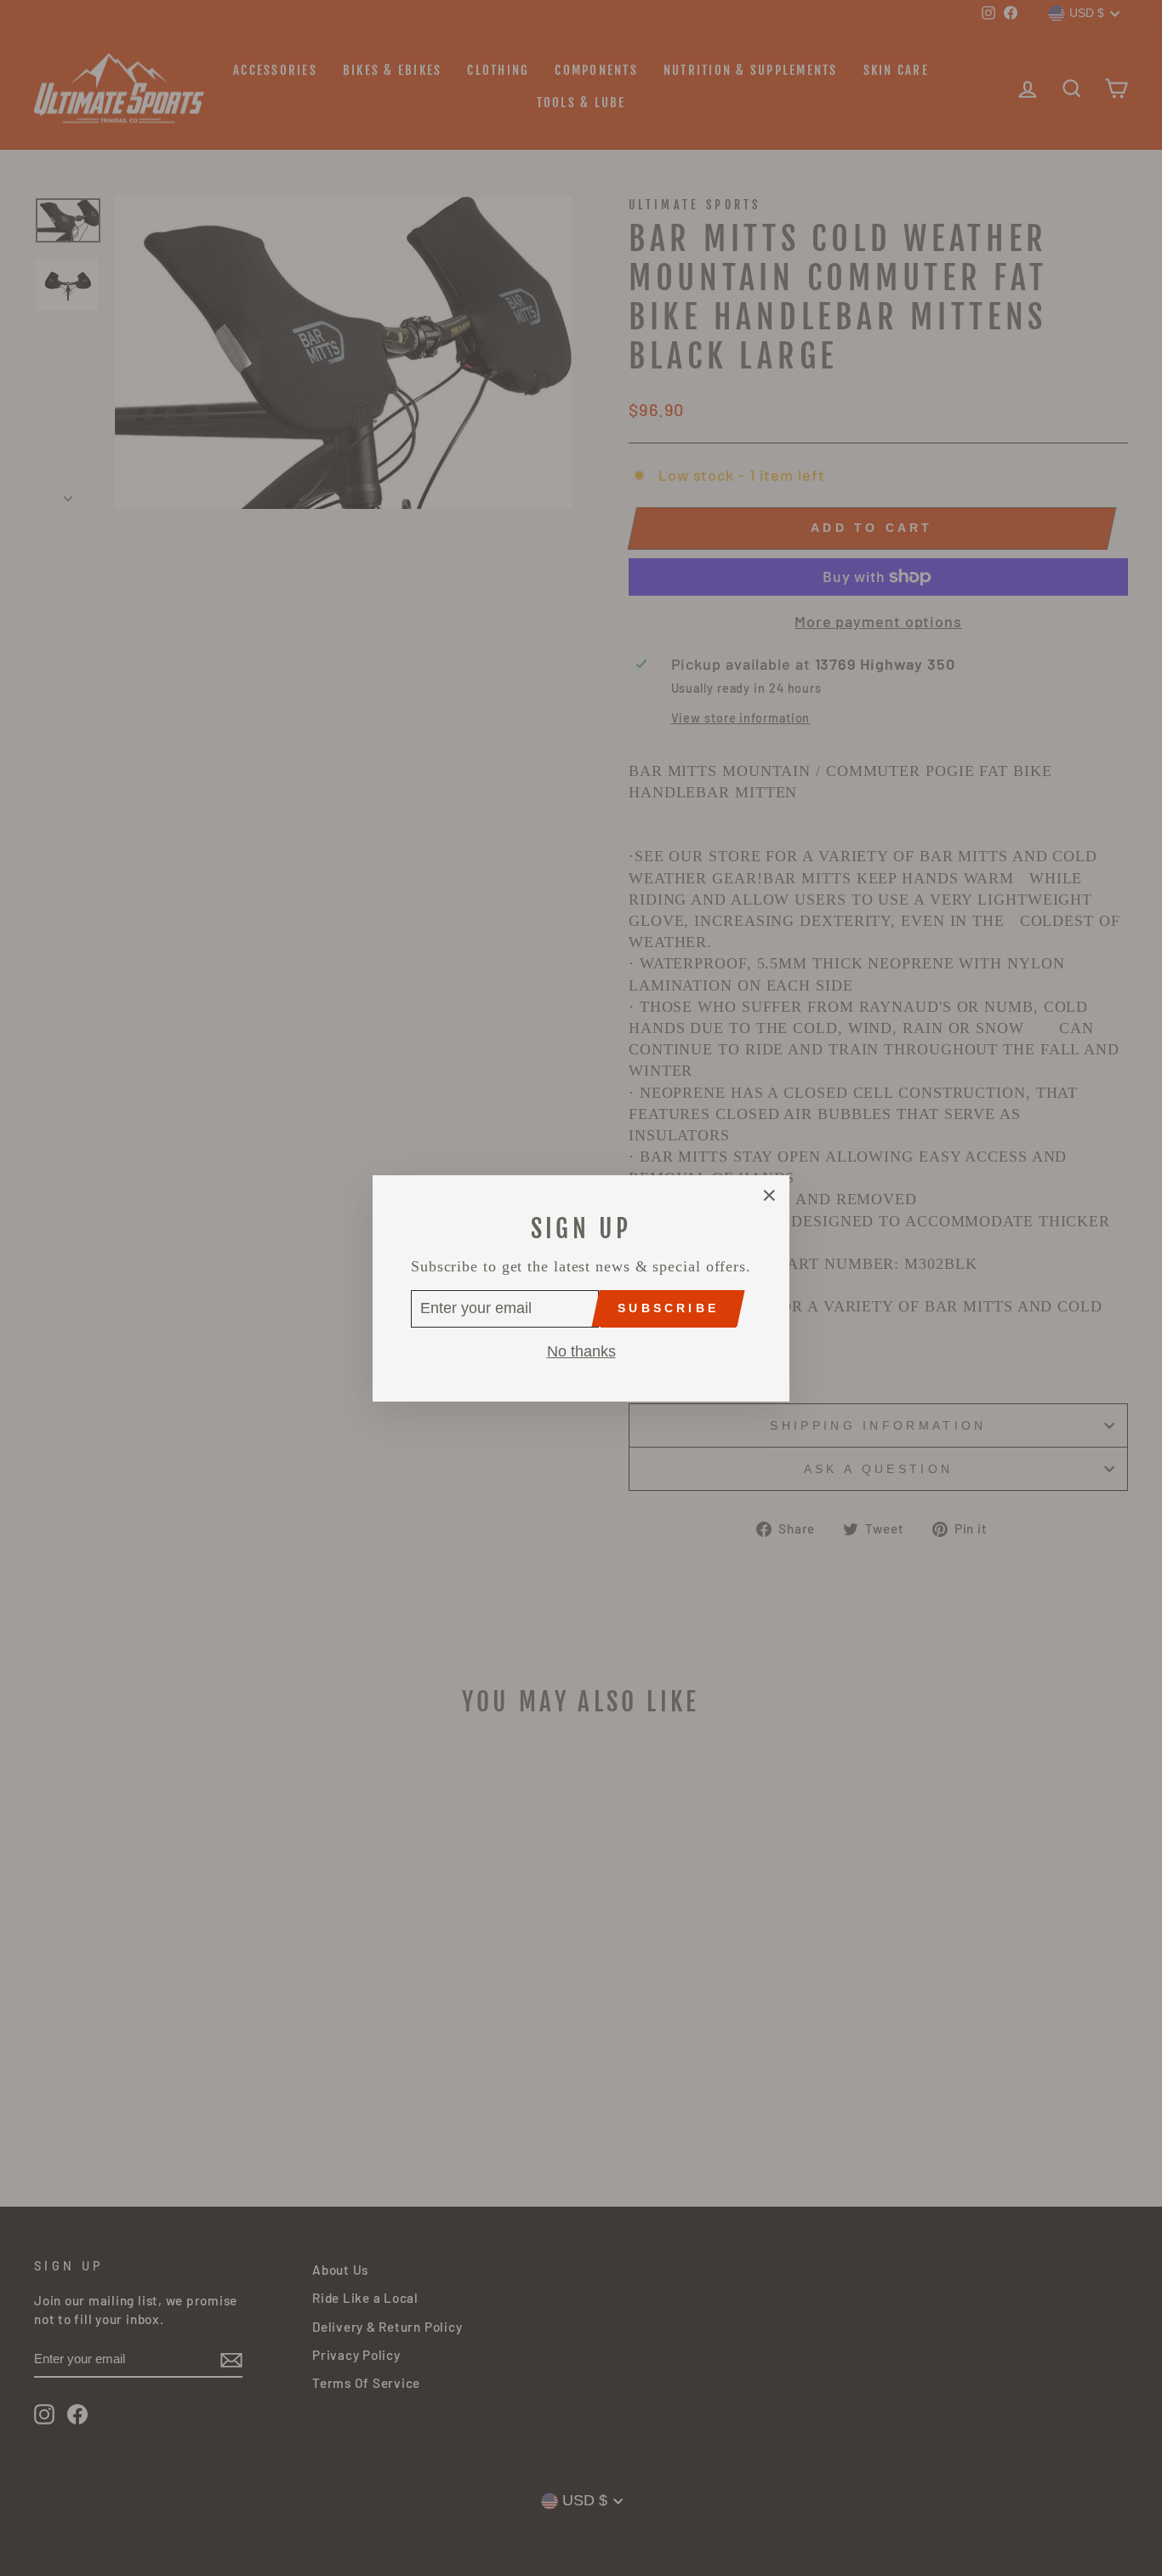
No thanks (581, 1351)
